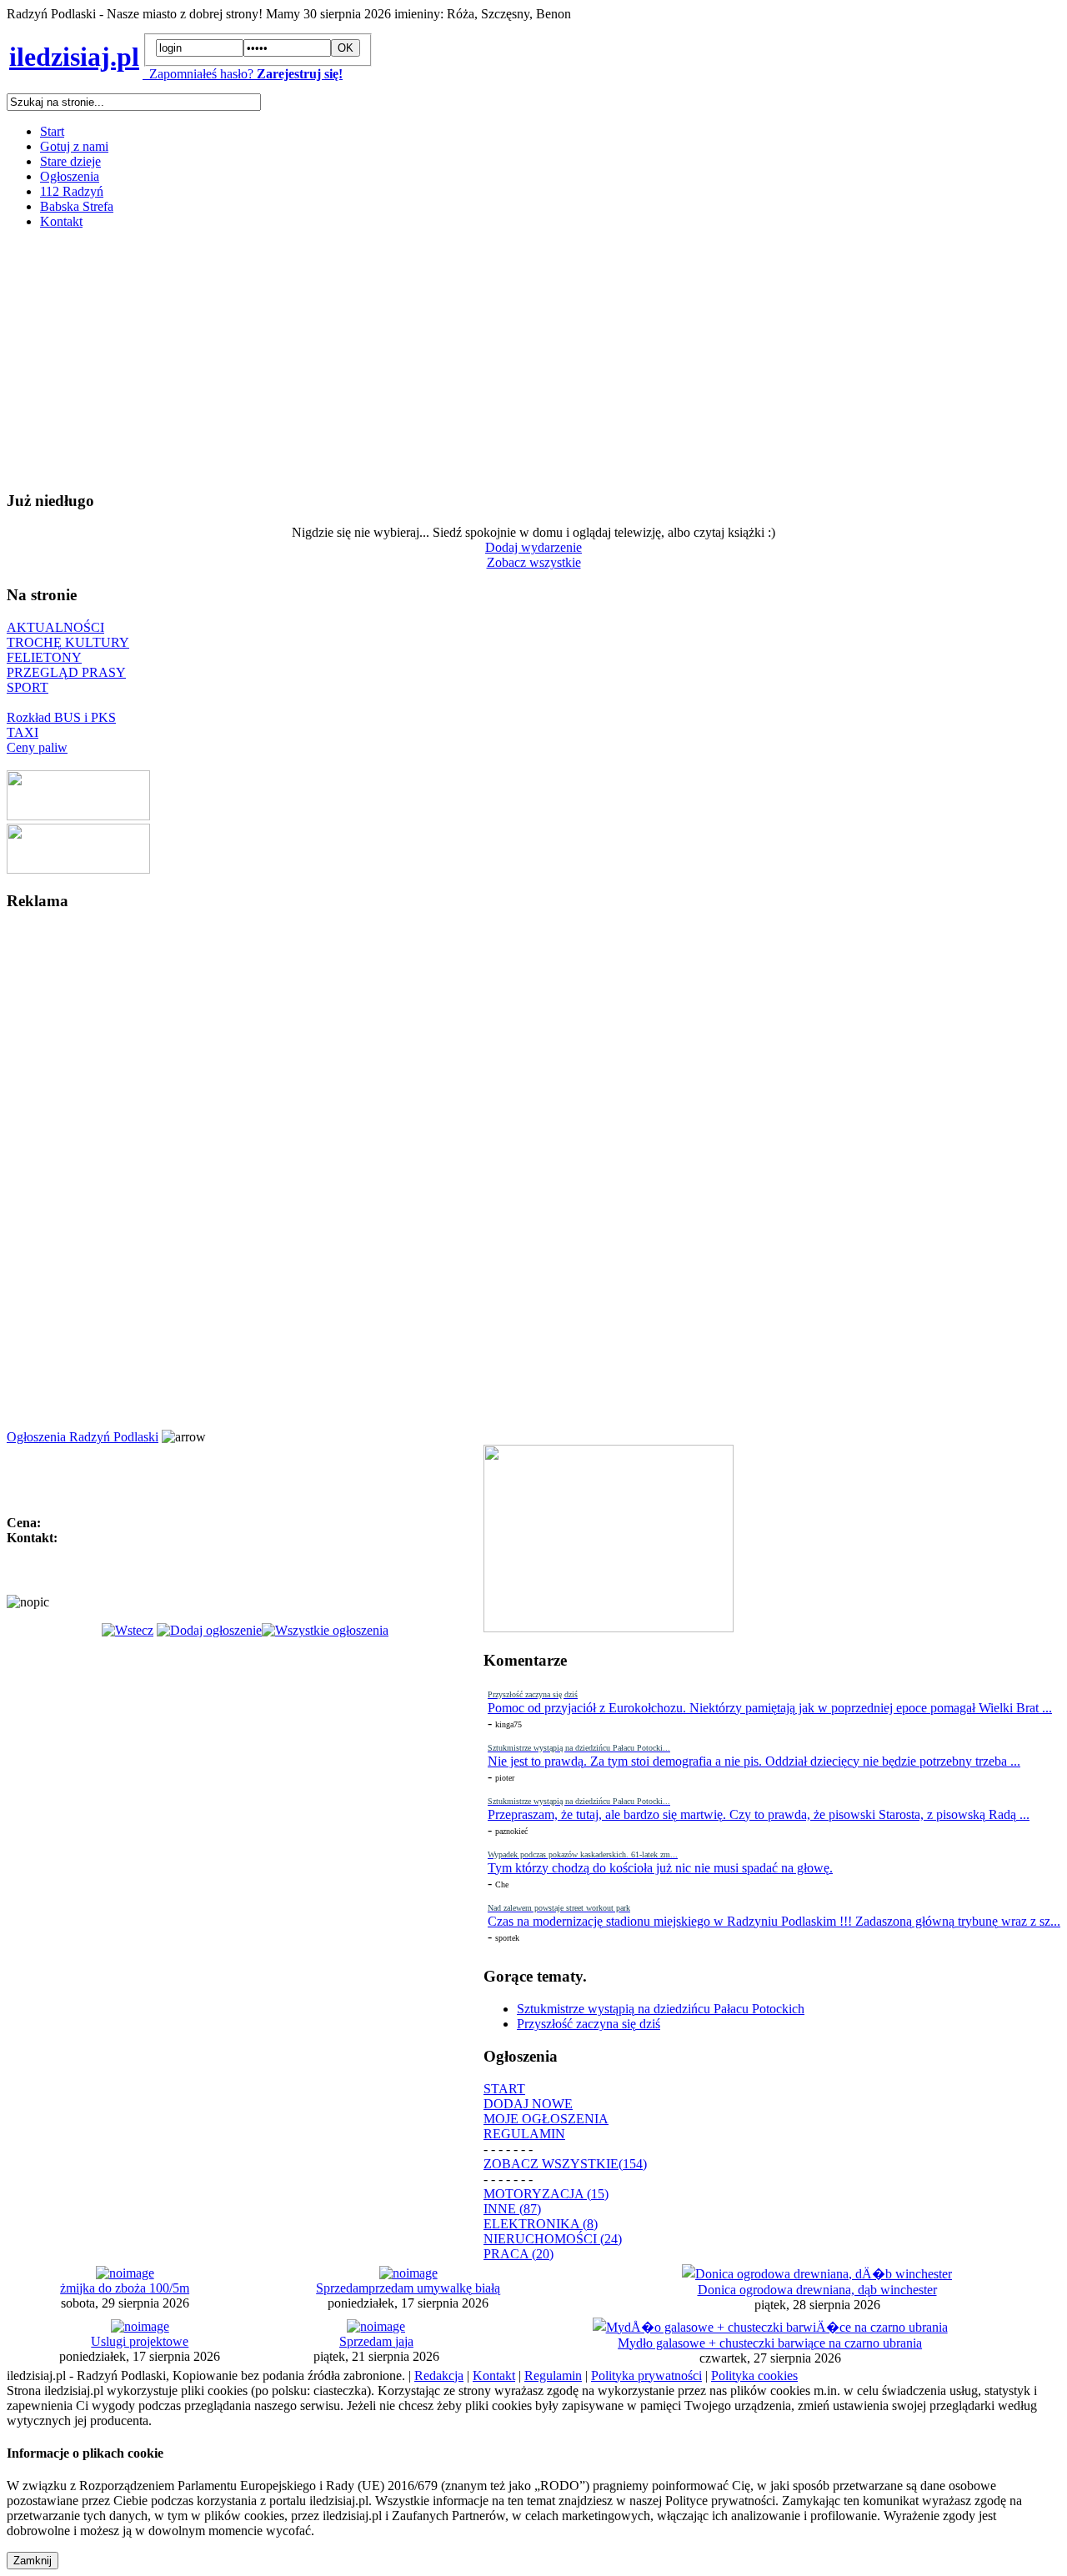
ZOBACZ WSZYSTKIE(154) (565, 2164)
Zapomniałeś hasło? (198, 74)
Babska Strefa (77, 206)
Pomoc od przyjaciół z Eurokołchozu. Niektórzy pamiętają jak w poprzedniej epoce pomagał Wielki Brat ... (770, 1708)
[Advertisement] (507, 359)
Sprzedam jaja (376, 2341)
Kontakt (61, 221)
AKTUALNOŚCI (55, 627)
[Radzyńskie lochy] (78, 869)
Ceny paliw (37, 747)
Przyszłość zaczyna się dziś (589, 2024)
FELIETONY (44, 657)
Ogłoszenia (70, 176)
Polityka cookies (754, 2376)
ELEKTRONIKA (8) (541, 2224)
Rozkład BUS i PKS (61, 717)
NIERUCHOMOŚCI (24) (553, 2239)
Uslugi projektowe (140, 2341)
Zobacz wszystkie (534, 562)
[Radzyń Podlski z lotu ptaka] (78, 816)
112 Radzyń (72, 191)
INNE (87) (512, 2209)
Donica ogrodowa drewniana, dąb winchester (817, 2290)
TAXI (23, 732)
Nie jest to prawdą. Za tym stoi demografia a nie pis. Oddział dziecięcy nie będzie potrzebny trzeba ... (754, 1761)
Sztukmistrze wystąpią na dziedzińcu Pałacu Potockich (661, 2009)
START (504, 2089)
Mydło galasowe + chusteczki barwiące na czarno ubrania (770, 2343)
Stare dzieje (70, 161)
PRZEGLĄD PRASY (66, 672)
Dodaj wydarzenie (533, 547)
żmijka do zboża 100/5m (125, 2288)
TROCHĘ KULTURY (68, 642)
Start (52, 131)
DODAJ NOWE (528, 2104)
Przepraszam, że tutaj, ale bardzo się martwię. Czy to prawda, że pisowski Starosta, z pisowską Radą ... (759, 1814)
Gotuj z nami (74, 146)
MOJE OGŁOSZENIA (546, 2119)
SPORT (28, 687)
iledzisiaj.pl (74, 57)
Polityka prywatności (646, 2376)
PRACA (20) (518, 2254)
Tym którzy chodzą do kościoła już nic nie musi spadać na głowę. (660, 1868)
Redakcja (439, 2376)
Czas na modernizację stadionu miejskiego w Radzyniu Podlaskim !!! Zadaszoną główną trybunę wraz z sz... (774, 1921)
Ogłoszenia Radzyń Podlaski (83, 1437)
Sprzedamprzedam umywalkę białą (408, 2288)
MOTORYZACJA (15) (546, 2194)
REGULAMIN (524, 2134)
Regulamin (553, 2376)
